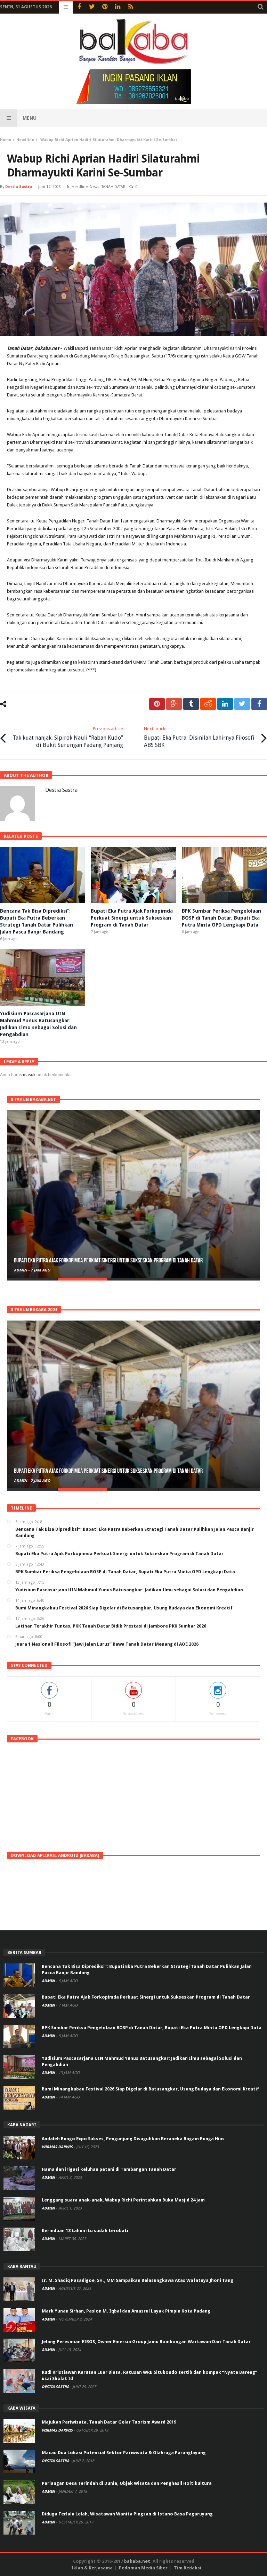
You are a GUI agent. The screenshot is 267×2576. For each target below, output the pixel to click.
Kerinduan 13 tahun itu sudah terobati (85, 2231)
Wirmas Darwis (58, 2147)
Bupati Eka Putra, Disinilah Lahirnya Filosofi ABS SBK (199, 737)
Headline (25, 140)
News (95, 187)
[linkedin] (225, 704)
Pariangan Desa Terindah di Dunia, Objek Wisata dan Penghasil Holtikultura (127, 2483)
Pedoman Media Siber (143, 2568)
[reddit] (208, 704)
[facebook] (259, 704)
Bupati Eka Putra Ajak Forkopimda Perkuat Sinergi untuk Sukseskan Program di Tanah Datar (132, 918)
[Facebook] (79, 7)
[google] (174, 704)
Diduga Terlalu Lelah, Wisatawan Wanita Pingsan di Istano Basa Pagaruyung (127, 2514)
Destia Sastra (19, 187)
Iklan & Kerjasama (92, 2568)
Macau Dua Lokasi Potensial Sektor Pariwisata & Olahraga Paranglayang (124, 2453)
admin (21, 1270)
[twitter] (242, 704)
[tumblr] (191, 704)
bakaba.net (137, 2561)
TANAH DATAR (114, 187)
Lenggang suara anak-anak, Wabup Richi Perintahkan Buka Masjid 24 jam (123, 2200)
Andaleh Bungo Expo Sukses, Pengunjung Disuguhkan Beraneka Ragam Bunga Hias (133, 2139)
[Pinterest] (105, 7)
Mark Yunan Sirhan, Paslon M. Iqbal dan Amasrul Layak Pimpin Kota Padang (126, 2311)
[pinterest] (157, 704)
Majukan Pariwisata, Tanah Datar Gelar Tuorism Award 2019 (109, 2422)
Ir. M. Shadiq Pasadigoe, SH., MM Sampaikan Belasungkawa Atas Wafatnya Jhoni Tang (137, 2280)
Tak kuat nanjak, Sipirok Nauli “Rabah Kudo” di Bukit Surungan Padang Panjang (68, 737)
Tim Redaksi (188, 2568)
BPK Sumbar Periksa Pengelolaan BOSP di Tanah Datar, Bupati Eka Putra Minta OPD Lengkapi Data (221, 918)
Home (6, 140)
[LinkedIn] (118, 7)
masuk (29, 1075)
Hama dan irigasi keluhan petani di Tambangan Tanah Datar (109, 2169)
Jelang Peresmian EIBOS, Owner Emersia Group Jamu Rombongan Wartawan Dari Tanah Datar (146, 2342)
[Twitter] (92, 7)
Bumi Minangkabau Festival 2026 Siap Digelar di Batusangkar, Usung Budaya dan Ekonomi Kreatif (150, 2089)
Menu (30, 118)
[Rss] (131, 7)
